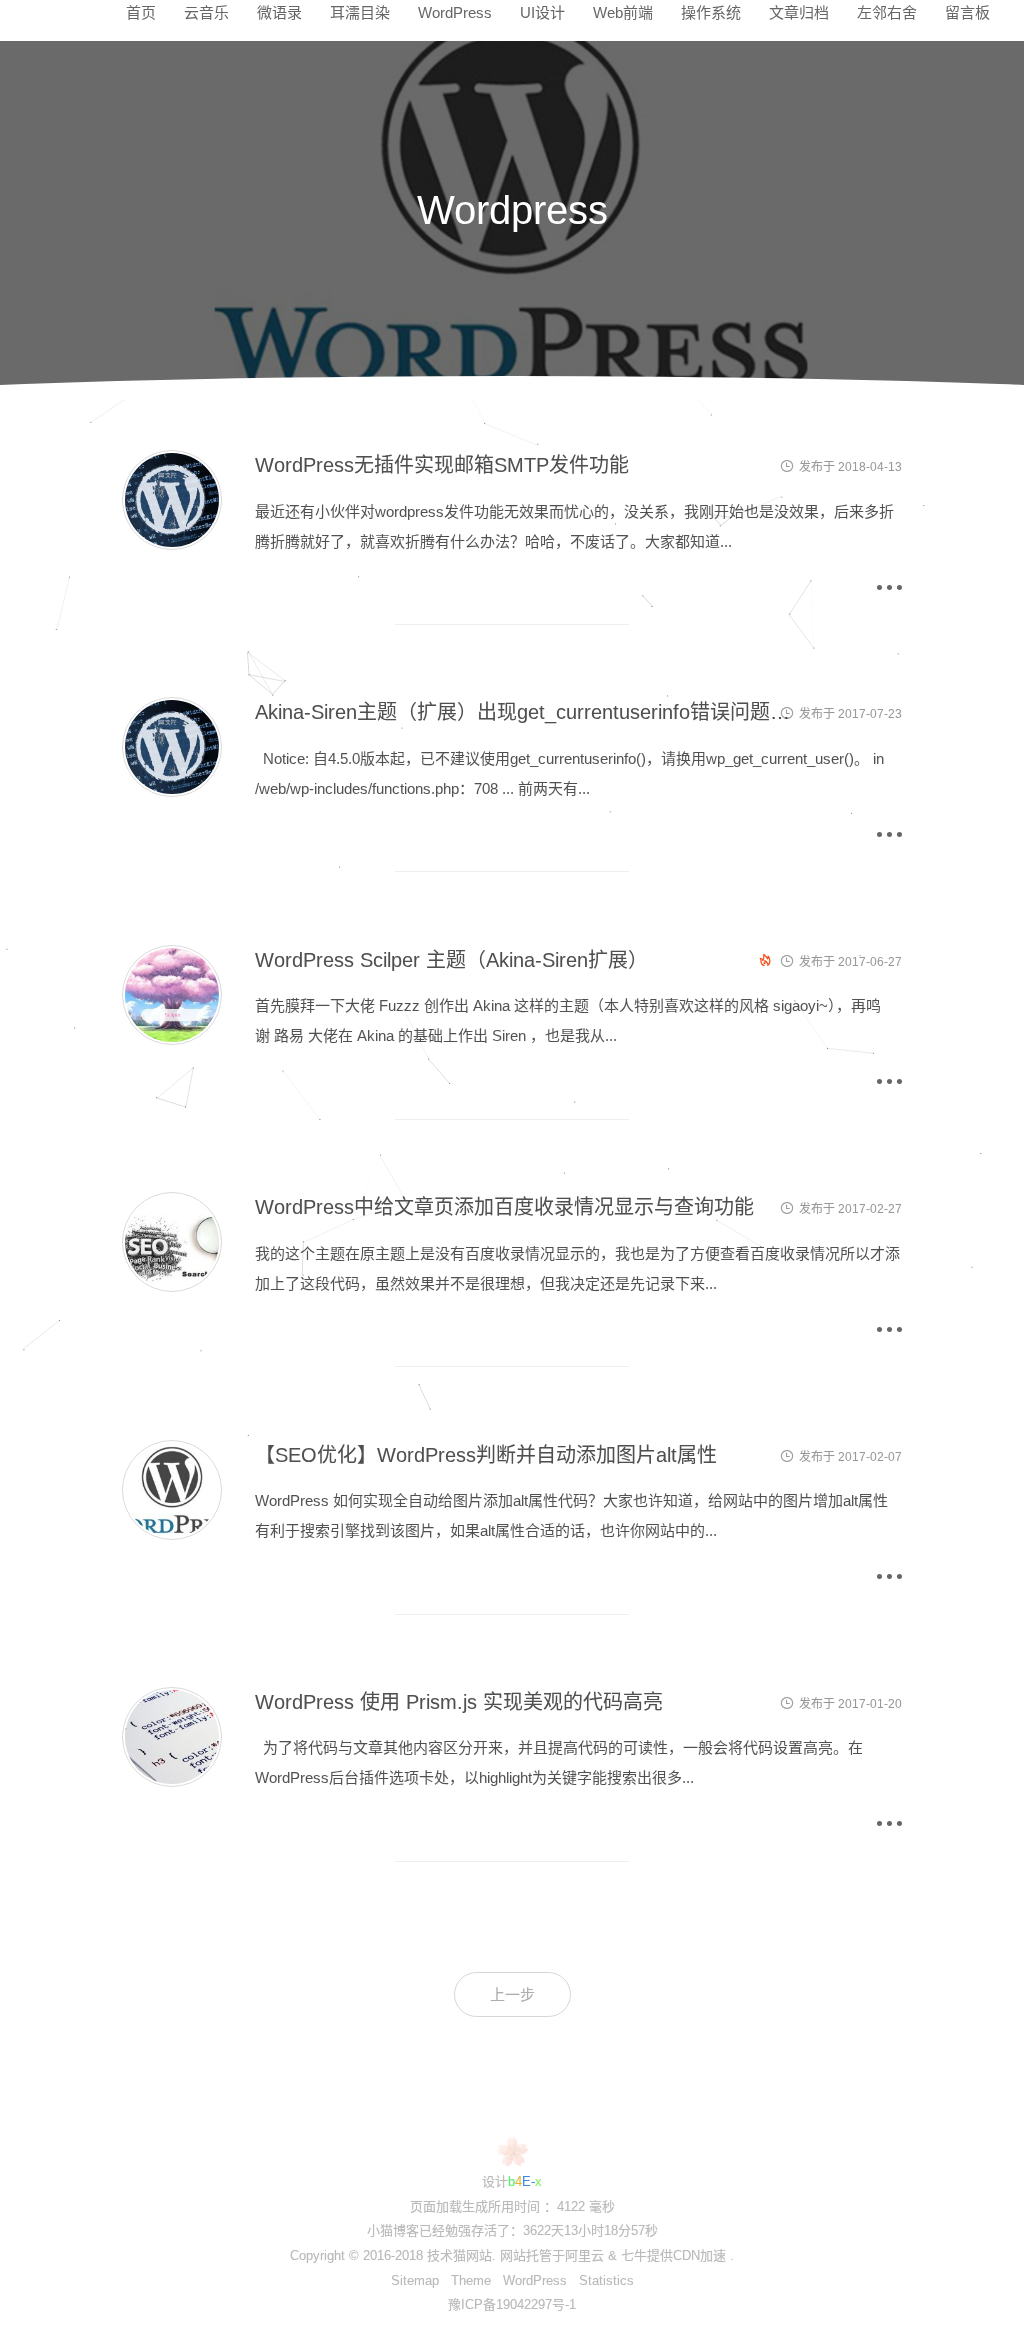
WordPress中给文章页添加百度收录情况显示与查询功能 (504, 1207)
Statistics (606, 2280)
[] (172, 544)
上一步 (512, 1994)
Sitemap (415, 2280)
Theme (471, 2280)
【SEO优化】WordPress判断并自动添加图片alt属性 (486, 1455)
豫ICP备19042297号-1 (512, 2304)
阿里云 (584, 2255)
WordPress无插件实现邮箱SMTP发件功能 (442, 465)
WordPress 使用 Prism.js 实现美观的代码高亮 (459, 1702)
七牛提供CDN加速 (673, 2255)
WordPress (535, 2280)
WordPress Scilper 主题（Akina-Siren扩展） (451, 960)
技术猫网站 (459, 2255)
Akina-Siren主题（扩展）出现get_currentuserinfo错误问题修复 (532, 712)
